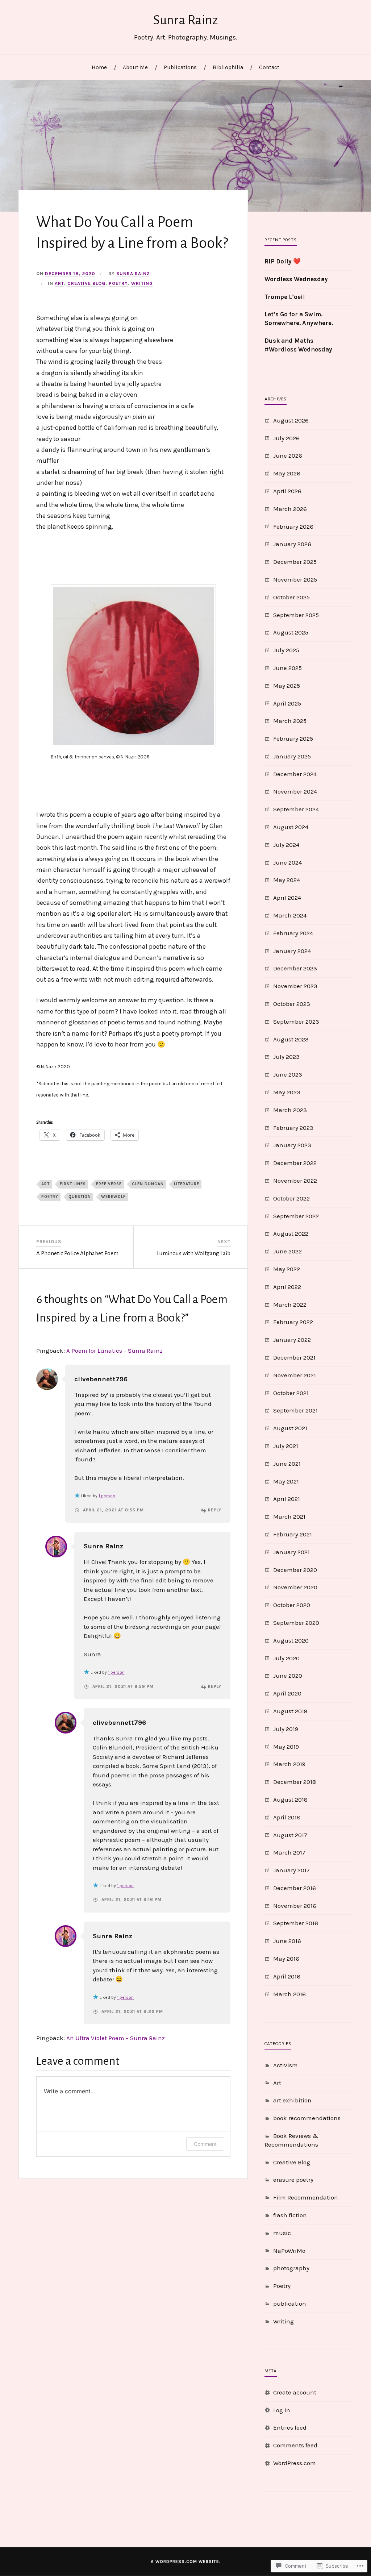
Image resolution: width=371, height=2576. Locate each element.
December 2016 (295, 1888)
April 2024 (287, 898)
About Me (135, 67)
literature (187, 1184)
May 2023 (287, 1092)
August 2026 (291, 420)
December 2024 (295, 774)
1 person (107, 1496)
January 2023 (292, 1145)
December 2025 (295, 562)
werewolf (113, 1197)
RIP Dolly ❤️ (283, 261)
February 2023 (293, 1128)
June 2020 (288, 1676)
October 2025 (291, 597)
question (80, 1197)
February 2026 (293, 527)
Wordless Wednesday (296, 279)
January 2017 (291, 1870)
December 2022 (295, 1163)
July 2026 (286, 438)
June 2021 (287, 1464)
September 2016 (296, 1923)
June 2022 (287, 1251)
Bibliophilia (228, 67)
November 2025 (295, 579)
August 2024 (291, 827)
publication (290, 2304)
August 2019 (290, 1711)
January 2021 (291, 1552)
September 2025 (296, 615)
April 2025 (287, 703)
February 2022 (293, 1322)
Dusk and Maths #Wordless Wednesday (298, 345)
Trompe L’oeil (285, 297)
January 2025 (292, 756)
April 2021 (287, 1499)
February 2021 (293, 1534)
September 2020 (296, 1623)
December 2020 (295, 1570)
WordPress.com (295, 2463)
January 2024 (292, 951)
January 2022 (292, 1340)
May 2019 (286, 1747)
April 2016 (287, 1976)
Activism (285, 2065)
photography (291, 2268)
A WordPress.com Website (185, 2562)
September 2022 (296, 1216)
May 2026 (287, 473)
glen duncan (148, 1184)
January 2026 (292, 544)
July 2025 (286, 650)
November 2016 (295, 1906)
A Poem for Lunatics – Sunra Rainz (114, 1351)
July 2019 (286, 1729)
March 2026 (290, 509)
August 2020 (291, 1640)
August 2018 (290, 1799)
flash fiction (290, 2215)
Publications (180, 67)
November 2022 (295, 1181)
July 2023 (286, 1057)
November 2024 (295, 791)
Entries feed (290, 2427)
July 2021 (286, 1446)
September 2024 (296, 809)
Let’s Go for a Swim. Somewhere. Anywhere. (299, 319)
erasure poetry (293, 2180)
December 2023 (295, 968)
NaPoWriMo (289, 2251)
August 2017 (290, 1835)
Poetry (118, 283)
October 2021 (291, 1393)
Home (99, 67)
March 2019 (289, 1764)
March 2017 (289, 1852)
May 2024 (287, 880)
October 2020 (292, 1605)
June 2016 (287, 1941)
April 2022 (287, 1287)
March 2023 (290, 1110)
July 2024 (286, 845)
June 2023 (288, 1074)
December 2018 (295, 1782)
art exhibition (292, 2100)
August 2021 (290, 1428)
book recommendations (307, 2118)
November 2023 (295, 986)
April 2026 (287, 491)
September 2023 (296, 1021)
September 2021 (295, 1410)
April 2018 (287, 1817)
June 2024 (287, 862)
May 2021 (286, 1481)
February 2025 (293, 738)
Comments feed (295, 2445)
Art (59, 283)
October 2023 (292, 1004)
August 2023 (291, 1039)
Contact (269, 67)
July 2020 (286, 1658)
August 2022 (291, 1233)
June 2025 (287, 668)
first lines (73, 1184)
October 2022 (291, 1198)
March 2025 (290, 721)
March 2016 (289, 1994)
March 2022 (290, 1304)
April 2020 (287, 1693)
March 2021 (289, 1516)
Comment (205, 2144)
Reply (215, 1510)
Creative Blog (86, 283)
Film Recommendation (306, 2197)
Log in (282, 2410)
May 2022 (287, 1269)
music (282, 2233)
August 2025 (291, 632)
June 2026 (288, 455)
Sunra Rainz (186, 20)
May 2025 (287, 686)
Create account (295, 2392)
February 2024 (293, 933)
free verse (109, 1184)
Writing (142, 283)
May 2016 (286, 1959)
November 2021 (295, 1375)
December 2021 (294, 1357)
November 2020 (295, 1587)
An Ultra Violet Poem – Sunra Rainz (116, 2038)
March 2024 (290, 915)
